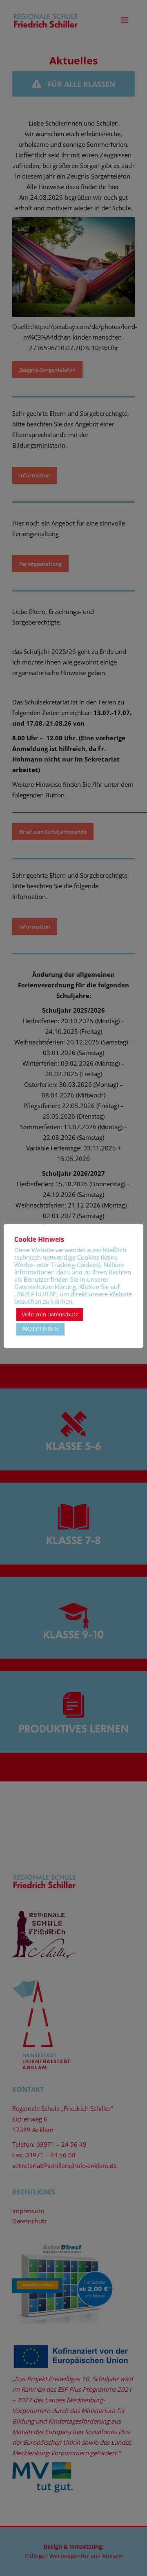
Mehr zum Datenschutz (50, 1314)
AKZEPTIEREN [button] (40, 1329)
